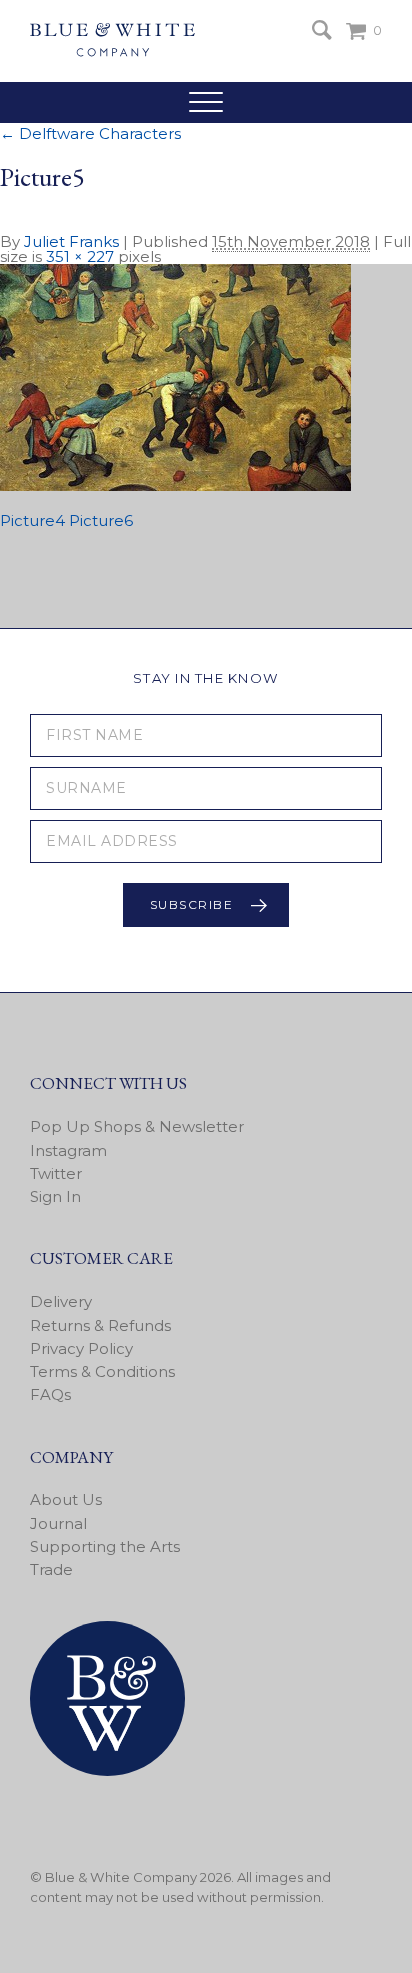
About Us (66, 1499)
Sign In (55, 1196)
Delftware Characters (90, 133)
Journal (58, 1523)
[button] (206, 102)
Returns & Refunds (100, 1325)
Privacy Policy (81, 1348)
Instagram (68, 1150)
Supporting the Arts (105, 1546)
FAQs (50, 1394)
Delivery (61, 1301)
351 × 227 (80, 256)
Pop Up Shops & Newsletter (137, 1126)
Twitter (56, 1173)
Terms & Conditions (102, 1371)
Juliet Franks (71, 241)
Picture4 (32, 520)
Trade (51, 1569)
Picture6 (101, 520)
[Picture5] (175, 485)
